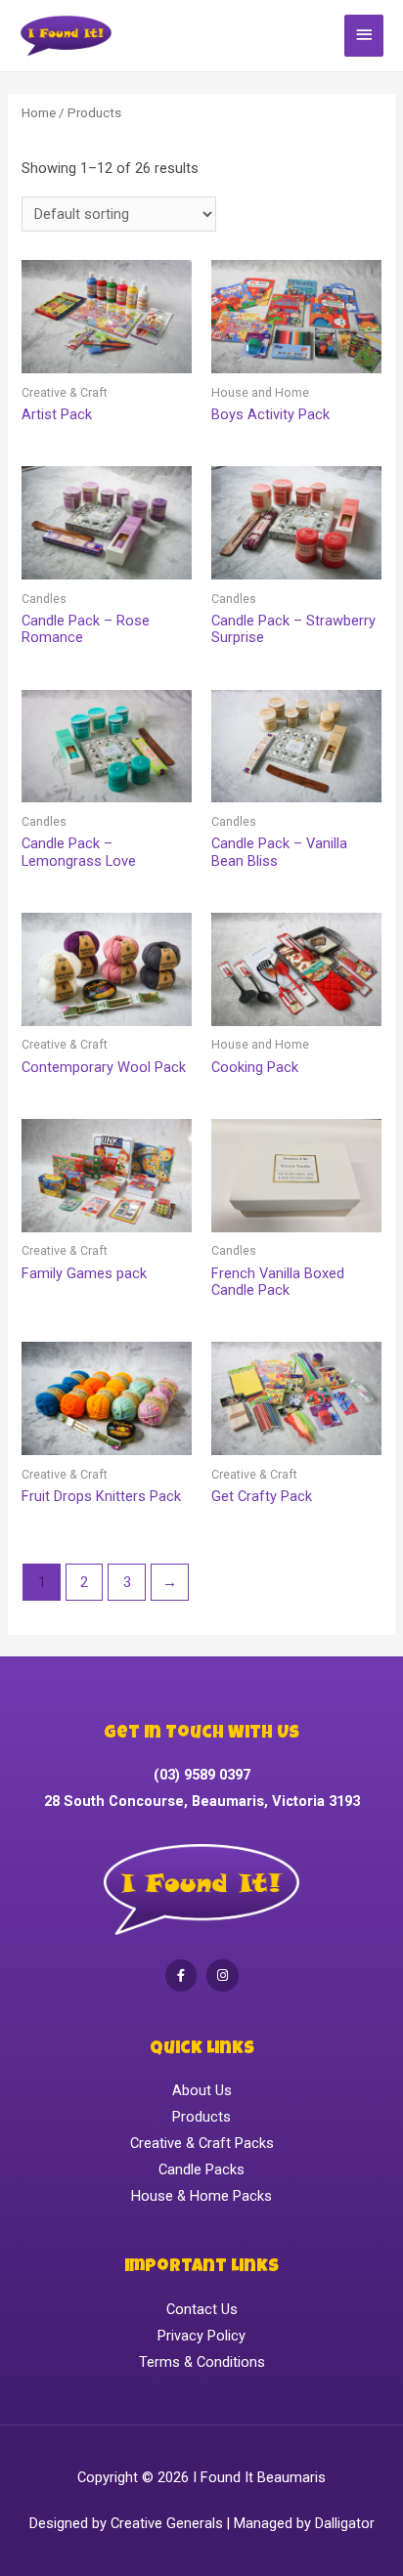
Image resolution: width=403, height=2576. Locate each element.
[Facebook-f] (181, 1975)
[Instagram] (223, 1975)
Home (39, 113)
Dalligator (345, 2523)
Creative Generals (167, 2523)
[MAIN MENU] (364, 36)
